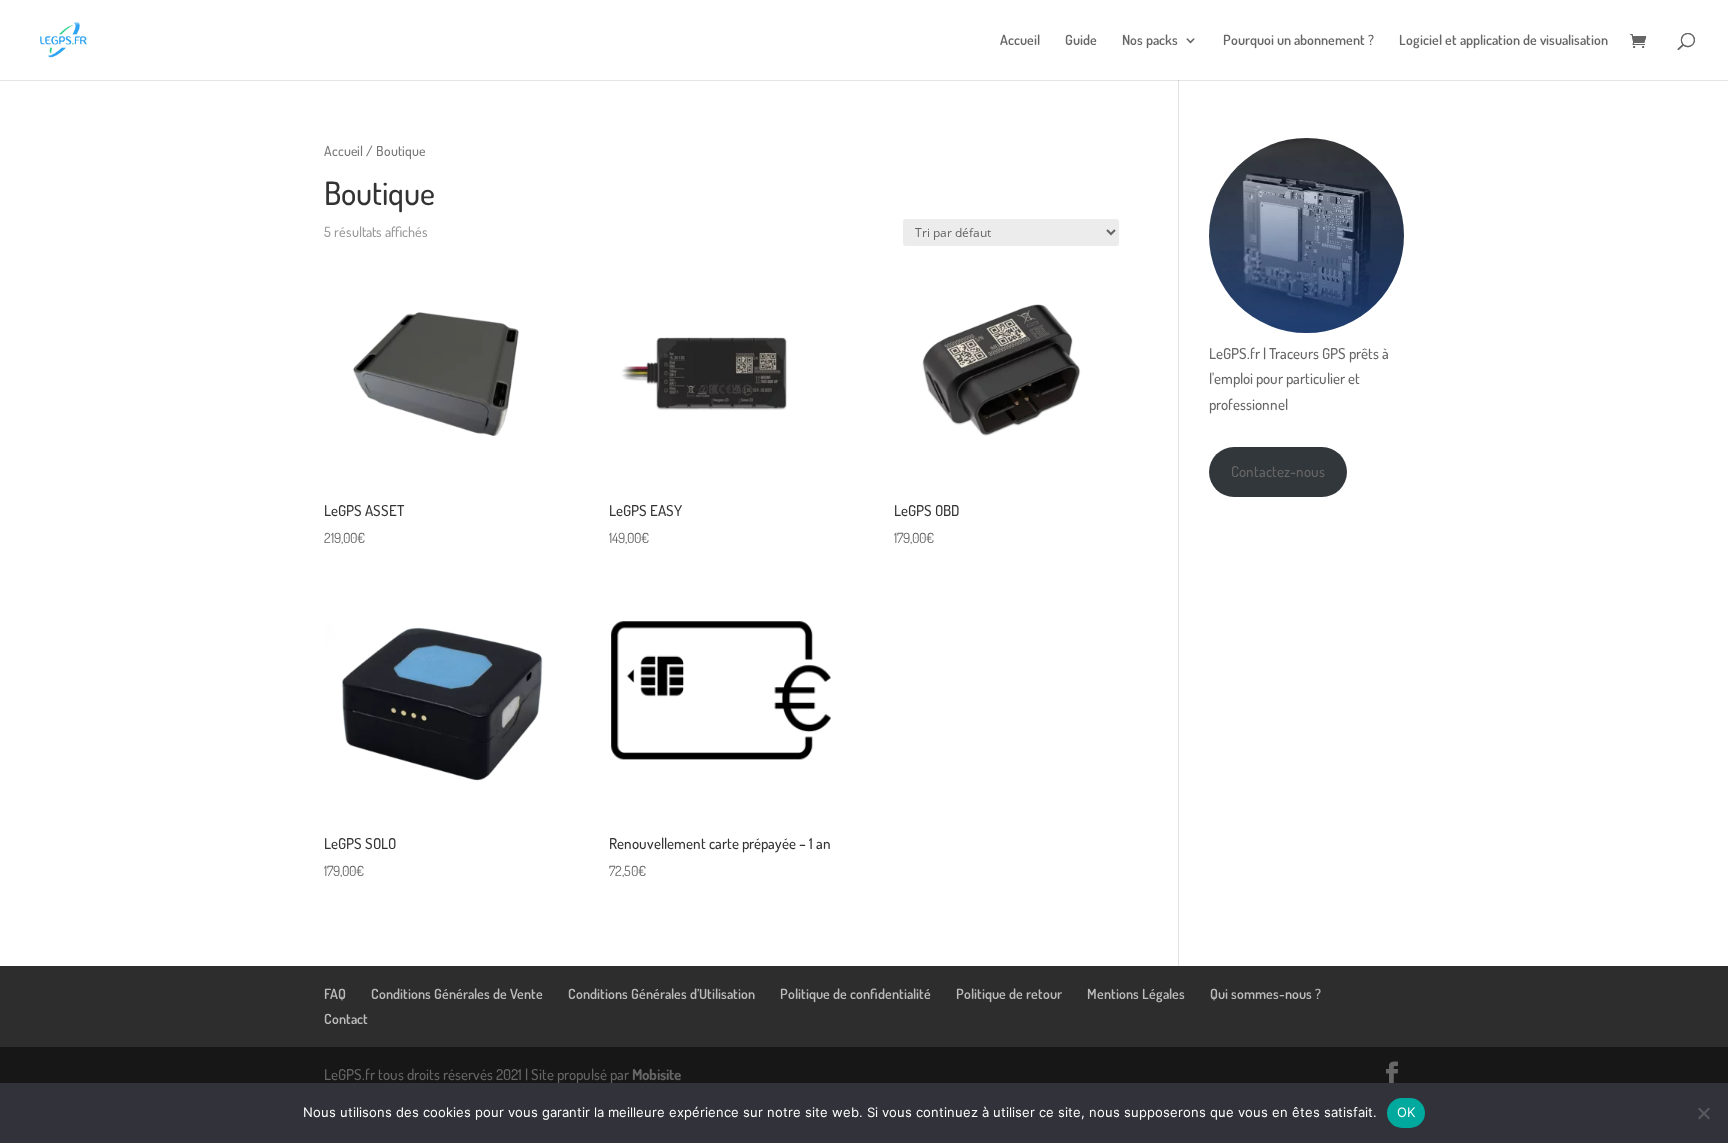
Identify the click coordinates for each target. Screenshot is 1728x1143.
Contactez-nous (1278, 471)
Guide (1081, 40)
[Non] (1703, 1113)
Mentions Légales (1136, 993)
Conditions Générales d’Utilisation (661, 993)
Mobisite (656, 1074)
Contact (346, 1018)
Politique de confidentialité (855, 993)
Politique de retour (1009, 993)
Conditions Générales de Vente (457, 993)
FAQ (335, 993)
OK (1406, 1112)
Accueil (1020, 40)
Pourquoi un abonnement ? (1298, 40)
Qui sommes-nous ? (1265, 993)
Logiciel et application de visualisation (1503, 40)
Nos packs (1150, 40)
